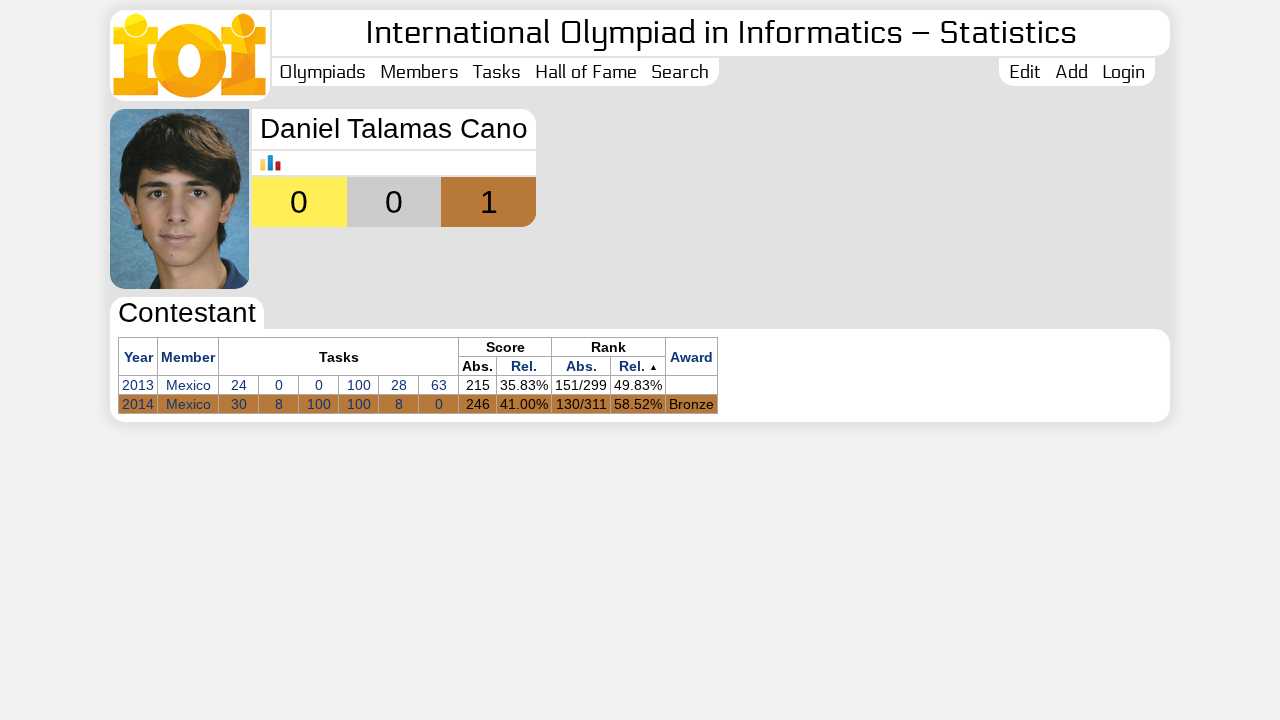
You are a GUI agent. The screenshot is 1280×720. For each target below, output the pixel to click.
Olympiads (322, 72)
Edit (1025, 72)
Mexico (188, 385)
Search (680, 72)
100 (359, 385)
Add (1071, 72)
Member (188, 357)
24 (239, 385)
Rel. (524, 366)
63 (439, 385)
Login (1123, 72)
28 (399, 385)
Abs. (581, 366)
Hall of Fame (586, 72)
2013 (138, 385)
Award (691, 357)
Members (419, 72)
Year (138, 357)
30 (239, 404)
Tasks (497, 72)
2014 (138, 404)
